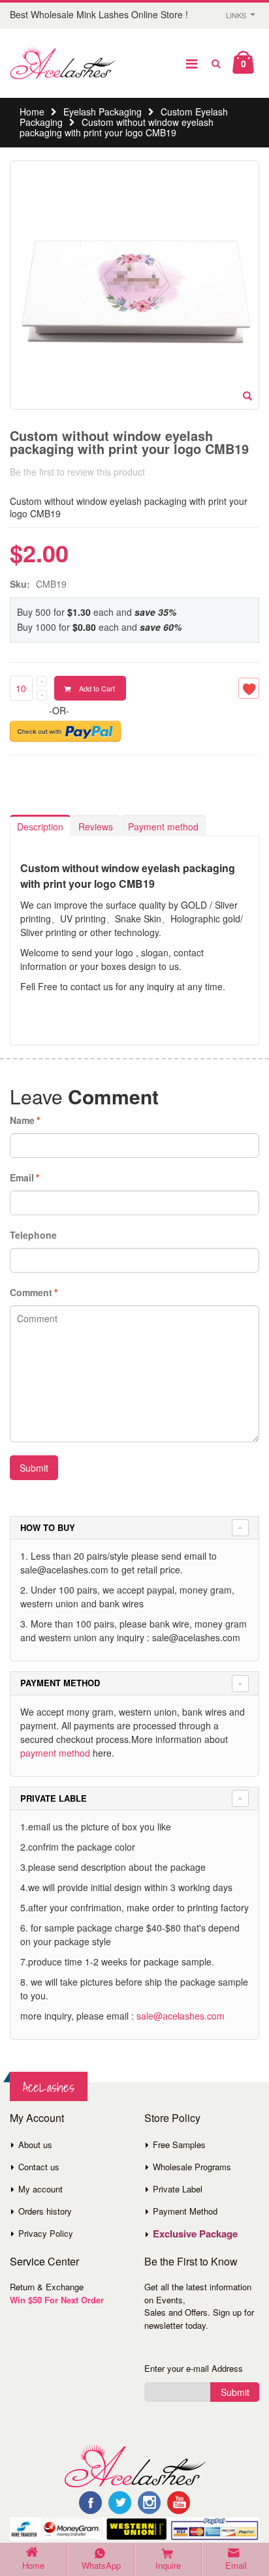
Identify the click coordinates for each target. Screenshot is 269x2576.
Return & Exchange (47, 2287)
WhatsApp (101, 2565)
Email (22, 1177)
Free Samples (179, 2144)
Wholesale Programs (192, 2167)
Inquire (168, 2565)
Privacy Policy (46, 2233)
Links (236, 15)
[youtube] (179, 2503)
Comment (31, 1292)
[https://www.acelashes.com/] (135, 2465)
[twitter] (120, 2503)
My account (40, 2189)
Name (22, 1120)
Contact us (39, 2167)
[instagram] (149, 2503)
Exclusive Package (195, 2234)
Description (40, 826)
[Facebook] (90, 2503)
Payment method (163, 826)
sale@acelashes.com (181, 2016)
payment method (55, 1753)
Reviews (96, 826)
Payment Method (185, 2211)
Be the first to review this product (77, 472)
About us (35, 2144)
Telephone (33, 1235)
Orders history (45, 2211)
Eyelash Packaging (103, 112)
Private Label (178, 2189)
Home (32, 112)
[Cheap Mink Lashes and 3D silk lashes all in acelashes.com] (63, 63)
